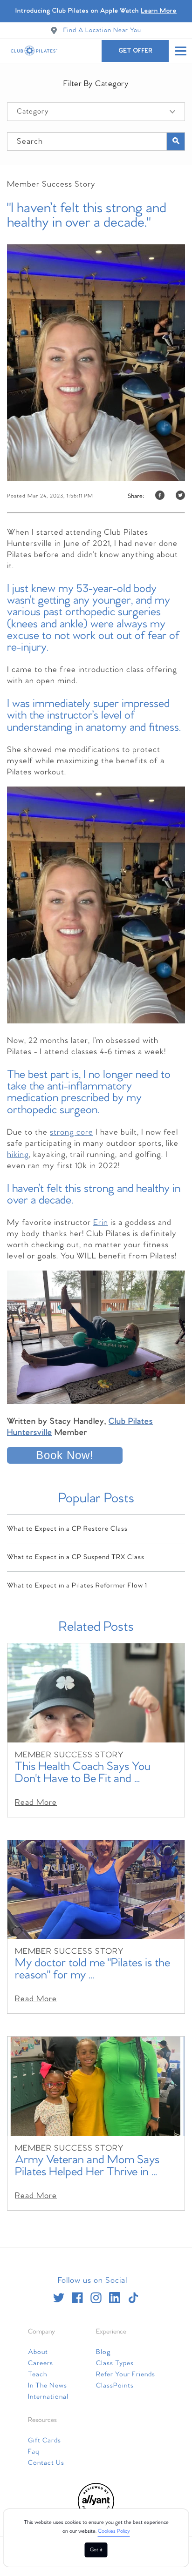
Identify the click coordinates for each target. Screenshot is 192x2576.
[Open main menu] (180, 51)
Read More (36, 1803)
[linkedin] (115, 2298)
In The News (48, 2386)
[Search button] (176, 141)
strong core (72, 1133)
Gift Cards (45, 2441)
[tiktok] (133, 2298)
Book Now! (65, 1455)
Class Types (115, 2363)
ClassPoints (115, 2386)
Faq (34, 2452)
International (48, 2397)
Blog (103, 2352)
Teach (38, 2374)
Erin (101, 1223)
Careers (41, 2363)
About (38, 2352)
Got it (96, 2550)
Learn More (159, 11)
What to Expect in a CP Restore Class (67, 1529)
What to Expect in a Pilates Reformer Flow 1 (77, 1586)
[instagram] (96, 2298)
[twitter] (59, 2298)
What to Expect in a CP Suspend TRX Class (76, 1557)
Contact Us (46, 2463)
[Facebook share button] (160, 496)
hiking (18, 1155)
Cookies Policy (114, 2531)
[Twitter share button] (180, 496)
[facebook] (77, 2298)
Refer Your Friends (126, 2374)
